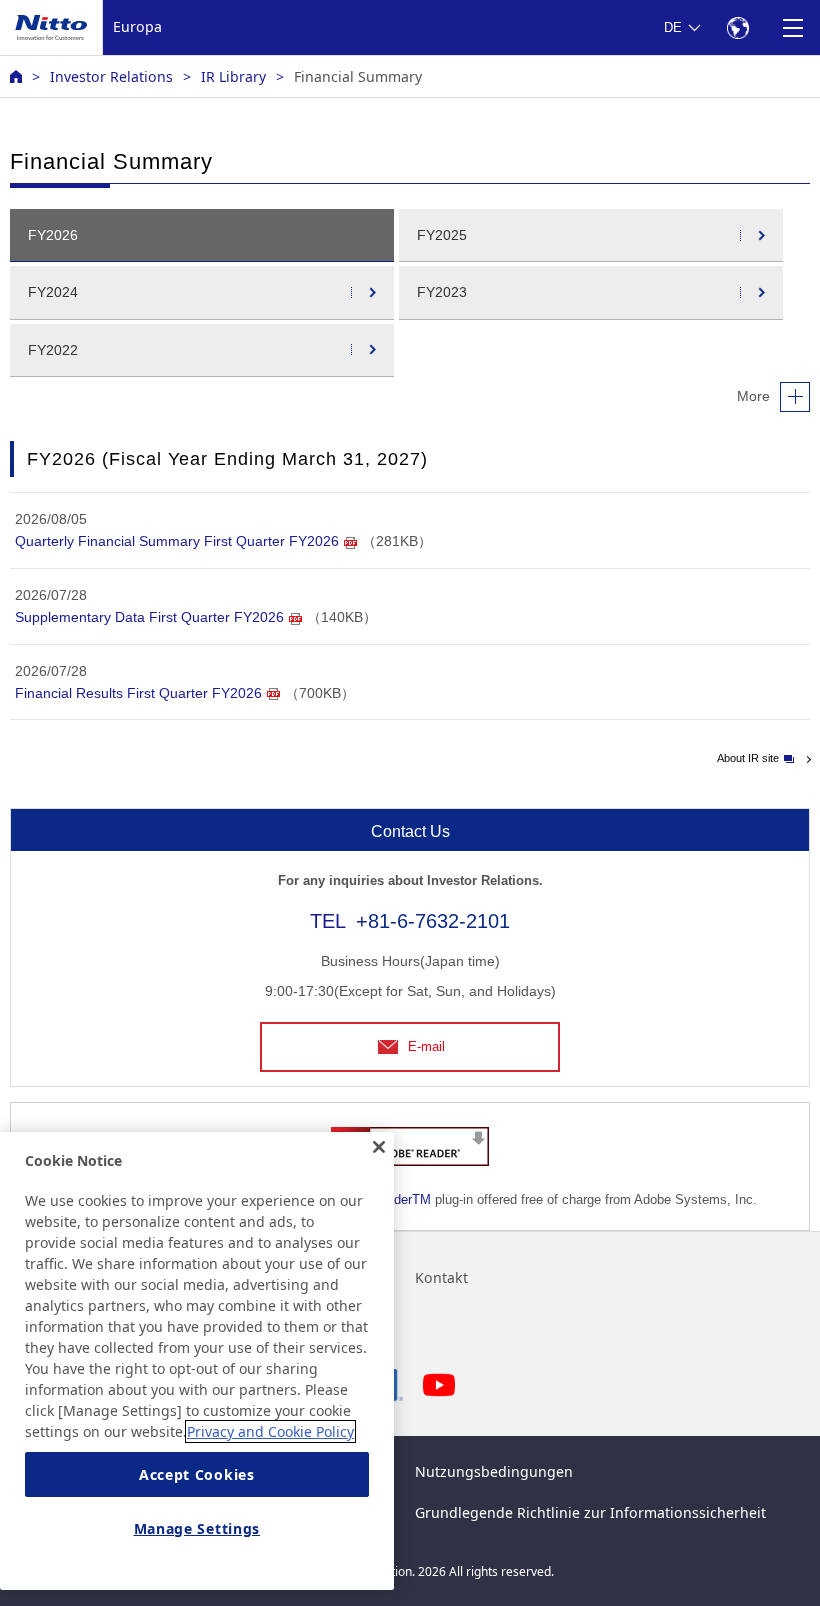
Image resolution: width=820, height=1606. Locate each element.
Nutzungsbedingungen (494, 1471)
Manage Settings (197, 1528)
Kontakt (441, 1277)
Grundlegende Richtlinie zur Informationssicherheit (590, 1512)
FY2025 (442, 235)
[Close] (379, 1147)
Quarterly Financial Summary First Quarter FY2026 (177, 541)
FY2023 (442, 292)
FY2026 (53, 235)
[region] (197, 1361)
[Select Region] (737, 27)
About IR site (748, 758)
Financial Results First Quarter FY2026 (138, 693)
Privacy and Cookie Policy (270, 1431)
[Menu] (792, 27)
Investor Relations (111, 76)
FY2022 (53, 350)
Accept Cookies (197, 1474)
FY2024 (53, 292)
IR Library (233, 76)
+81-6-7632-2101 (433, 921)
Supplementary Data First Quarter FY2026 (149, 617)
